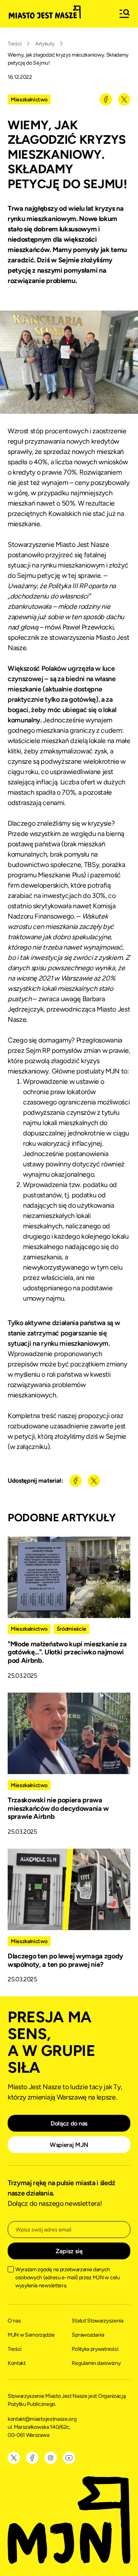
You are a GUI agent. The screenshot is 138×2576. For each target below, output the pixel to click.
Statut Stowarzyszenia (97, 2321)
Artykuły (45, 44)
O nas (14, 2321)
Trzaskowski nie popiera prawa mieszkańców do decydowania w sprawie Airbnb (58, 1808)
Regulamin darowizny (96, 2363)
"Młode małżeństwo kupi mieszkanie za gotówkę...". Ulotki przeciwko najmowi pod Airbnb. (67, 1652)
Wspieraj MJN (69, 2145)
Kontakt (17, 2363)
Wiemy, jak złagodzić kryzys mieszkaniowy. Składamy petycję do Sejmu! (68, 59)
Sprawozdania (88, 2335)
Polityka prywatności (95, 2349)
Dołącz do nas (69, 2123)
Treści (15, 44)
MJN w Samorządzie (31, 2335)
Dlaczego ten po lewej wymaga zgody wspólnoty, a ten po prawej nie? (65, 1960)
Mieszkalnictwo (29, 100)
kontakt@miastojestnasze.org (43, 2419)
